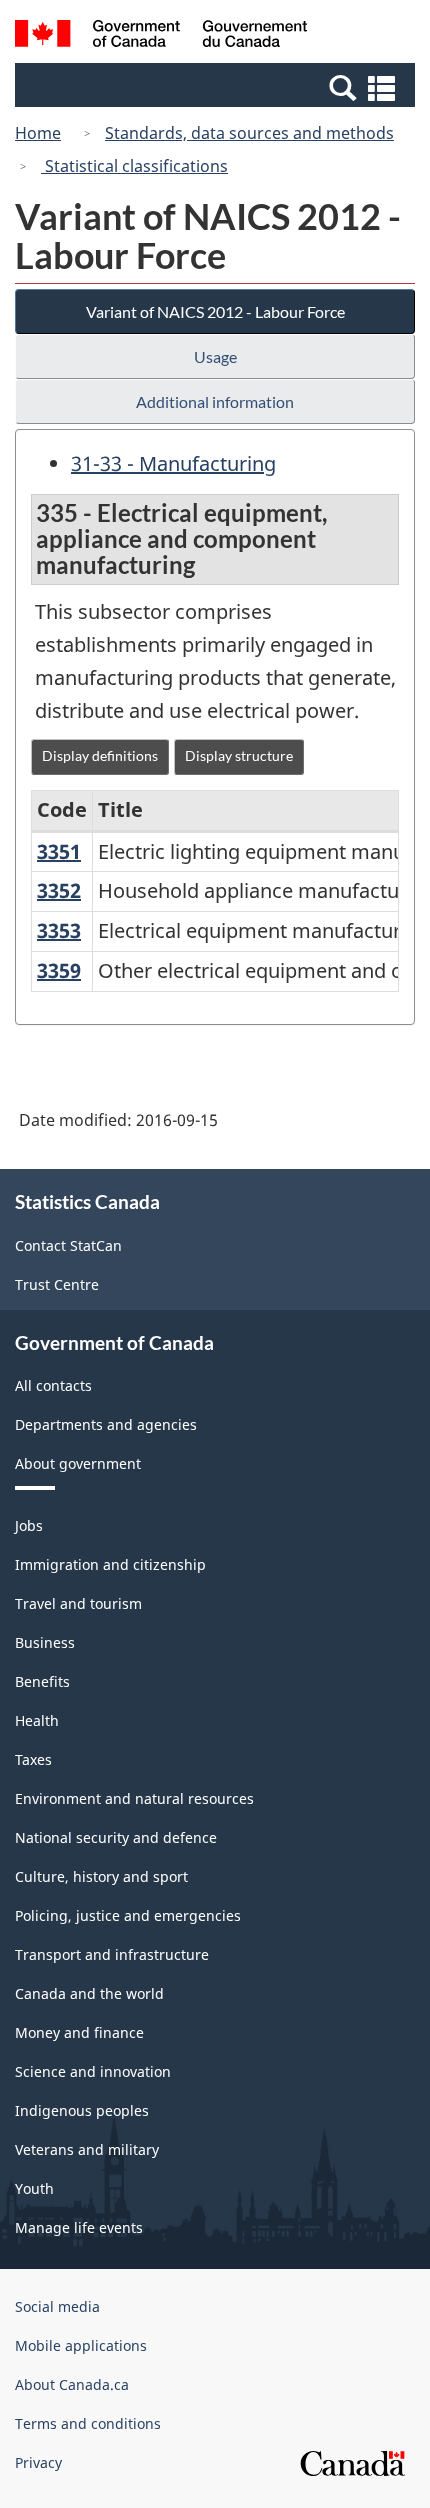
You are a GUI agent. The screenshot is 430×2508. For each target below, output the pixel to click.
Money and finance (79, 2032)
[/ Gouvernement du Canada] (161, 36)
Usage (215, 356)
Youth (34, 2188)
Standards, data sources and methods (249, 133)
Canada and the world (89, 1993)
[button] (217, 87)
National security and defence (116, 1837)
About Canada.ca (72, 2384)
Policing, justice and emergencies (128, 1915)
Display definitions (100, 755)
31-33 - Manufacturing (173, 463)
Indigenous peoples (82, 2110)
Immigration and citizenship (110, 1564)
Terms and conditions (88, 2423)
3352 (59, 890)
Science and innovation (93, 2071)
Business (45, 1642)
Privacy (38, 2462)
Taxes (33, 1759)
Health (37, 1720)
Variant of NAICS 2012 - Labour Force (215, 311)
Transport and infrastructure (112, 1954)
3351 (59, 851)
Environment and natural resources (134, 1798)
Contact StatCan (68, 1245)
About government (78, 1463)
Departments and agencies (106, 1424)
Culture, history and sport (101, 1876)
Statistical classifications (134, 166)
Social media (57, 2306)
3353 (59, 930)
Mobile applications (81, 2345)
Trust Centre (57, 1284)
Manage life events (79, 2227)
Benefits (42, 1681)
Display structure (239, 755)
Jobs (29, 1525)
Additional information (215, 401)
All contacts (53, 1385)
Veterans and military (87, 2149)
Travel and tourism (78, 1603)
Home (38, 133)
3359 (59, 970)
